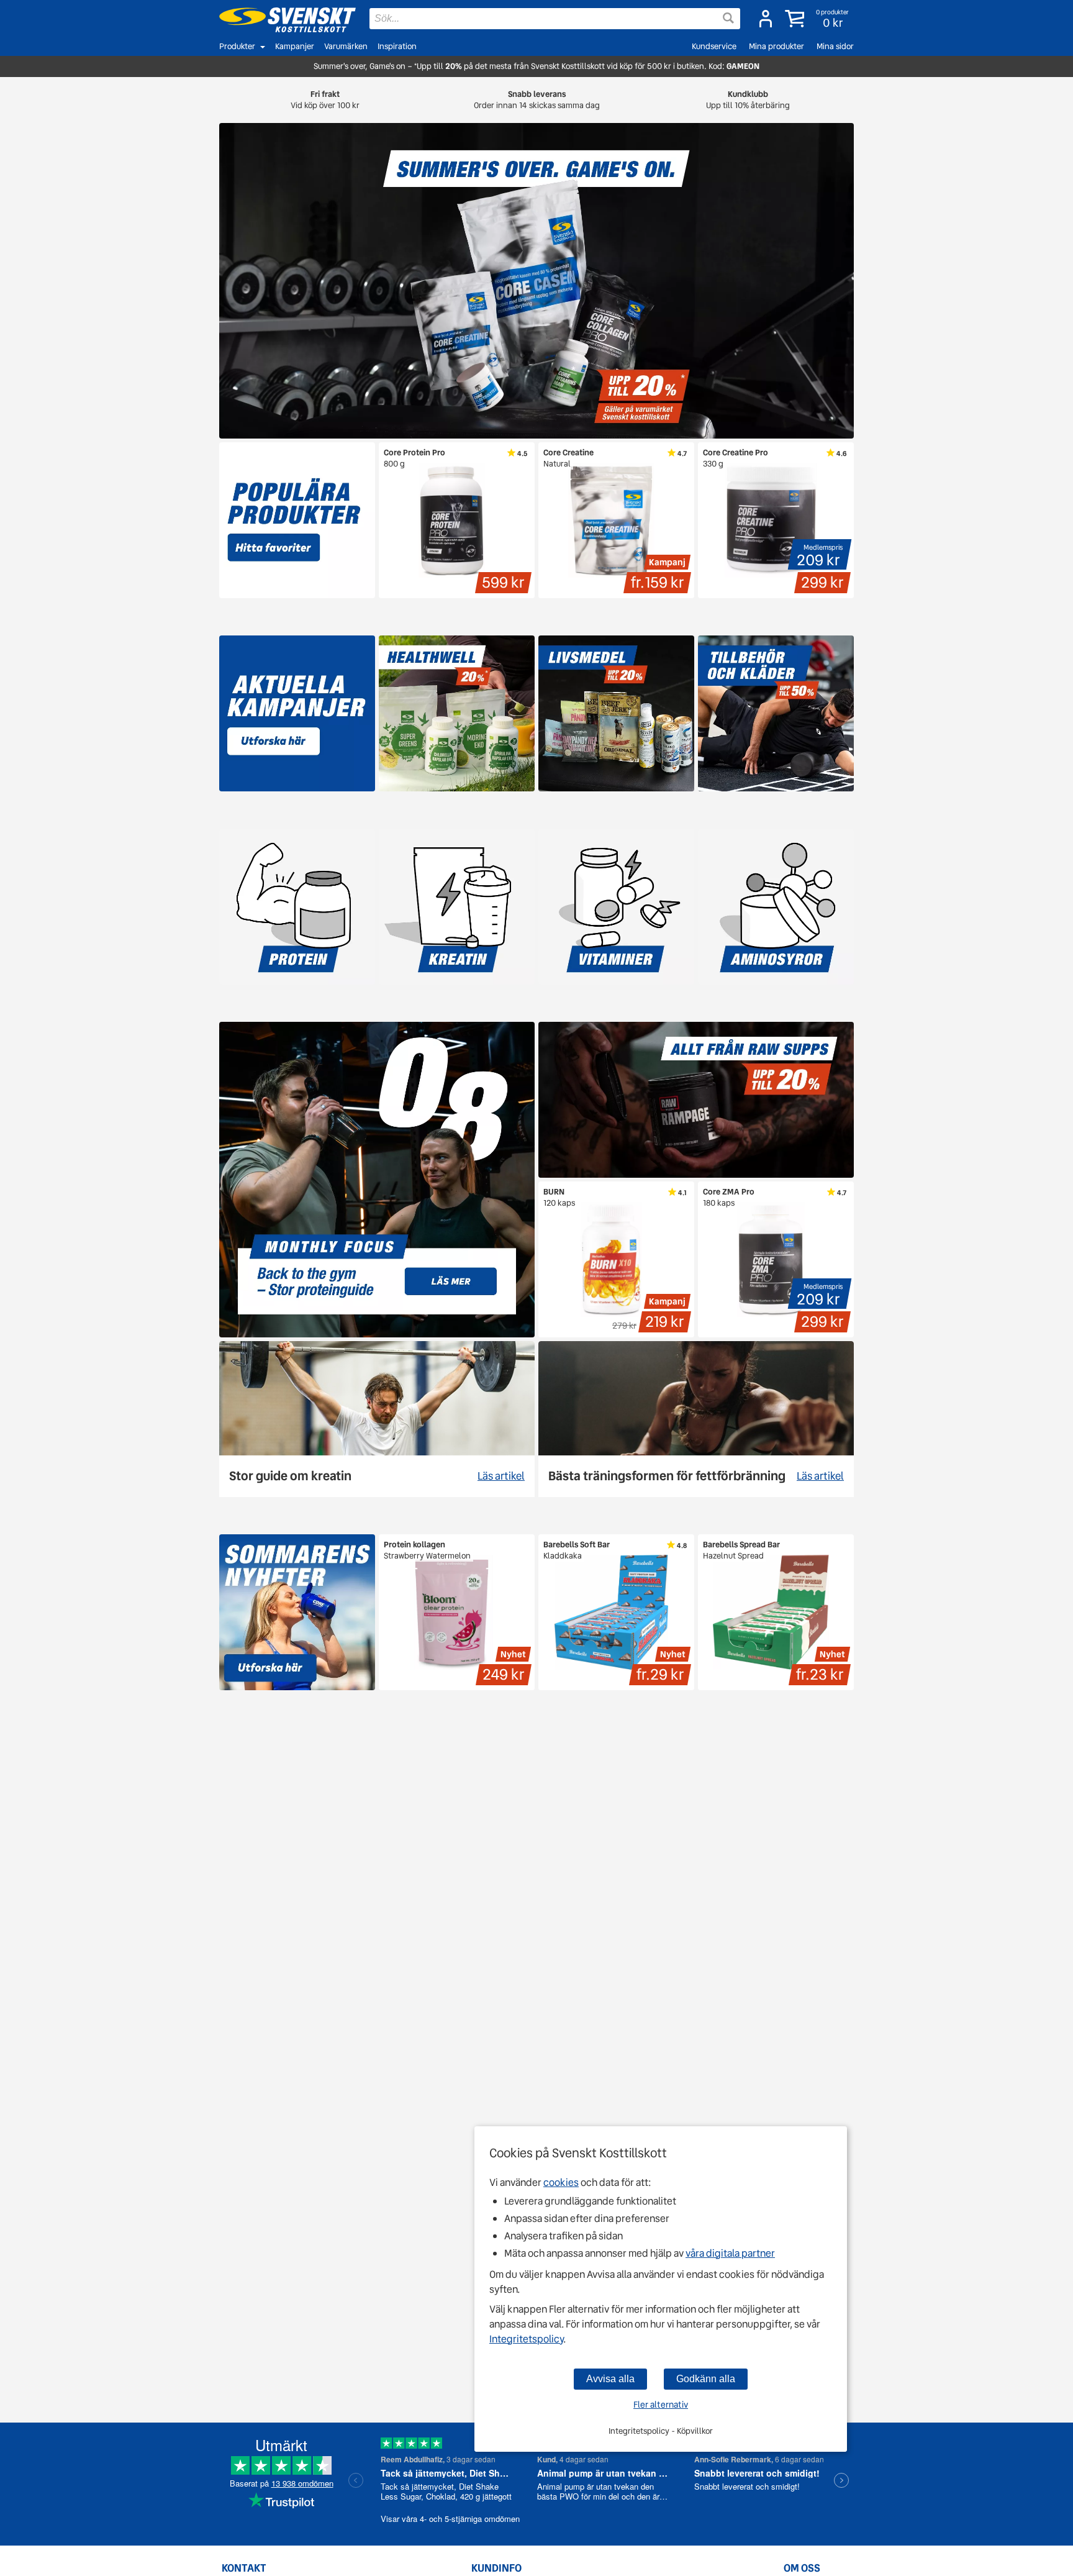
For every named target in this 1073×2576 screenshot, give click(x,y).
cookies (561, 2182)
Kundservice (714, 46)
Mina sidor (835, 46)
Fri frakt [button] (325, 100)
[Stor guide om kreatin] (377, 1419)
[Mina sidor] (766, 19)
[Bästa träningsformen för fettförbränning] (696, 1419)
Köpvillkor (695, 2431)
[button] (818, 19)
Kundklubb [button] (748, 100)
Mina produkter (776, 46)
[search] (555, 19)
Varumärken (346, 46)
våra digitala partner (730, 2253)
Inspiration (397, 46)
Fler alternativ (661, 2405)
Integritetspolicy (526, 2339)
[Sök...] (728, 18)
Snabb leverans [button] (537, 100)
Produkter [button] (237, 46)
